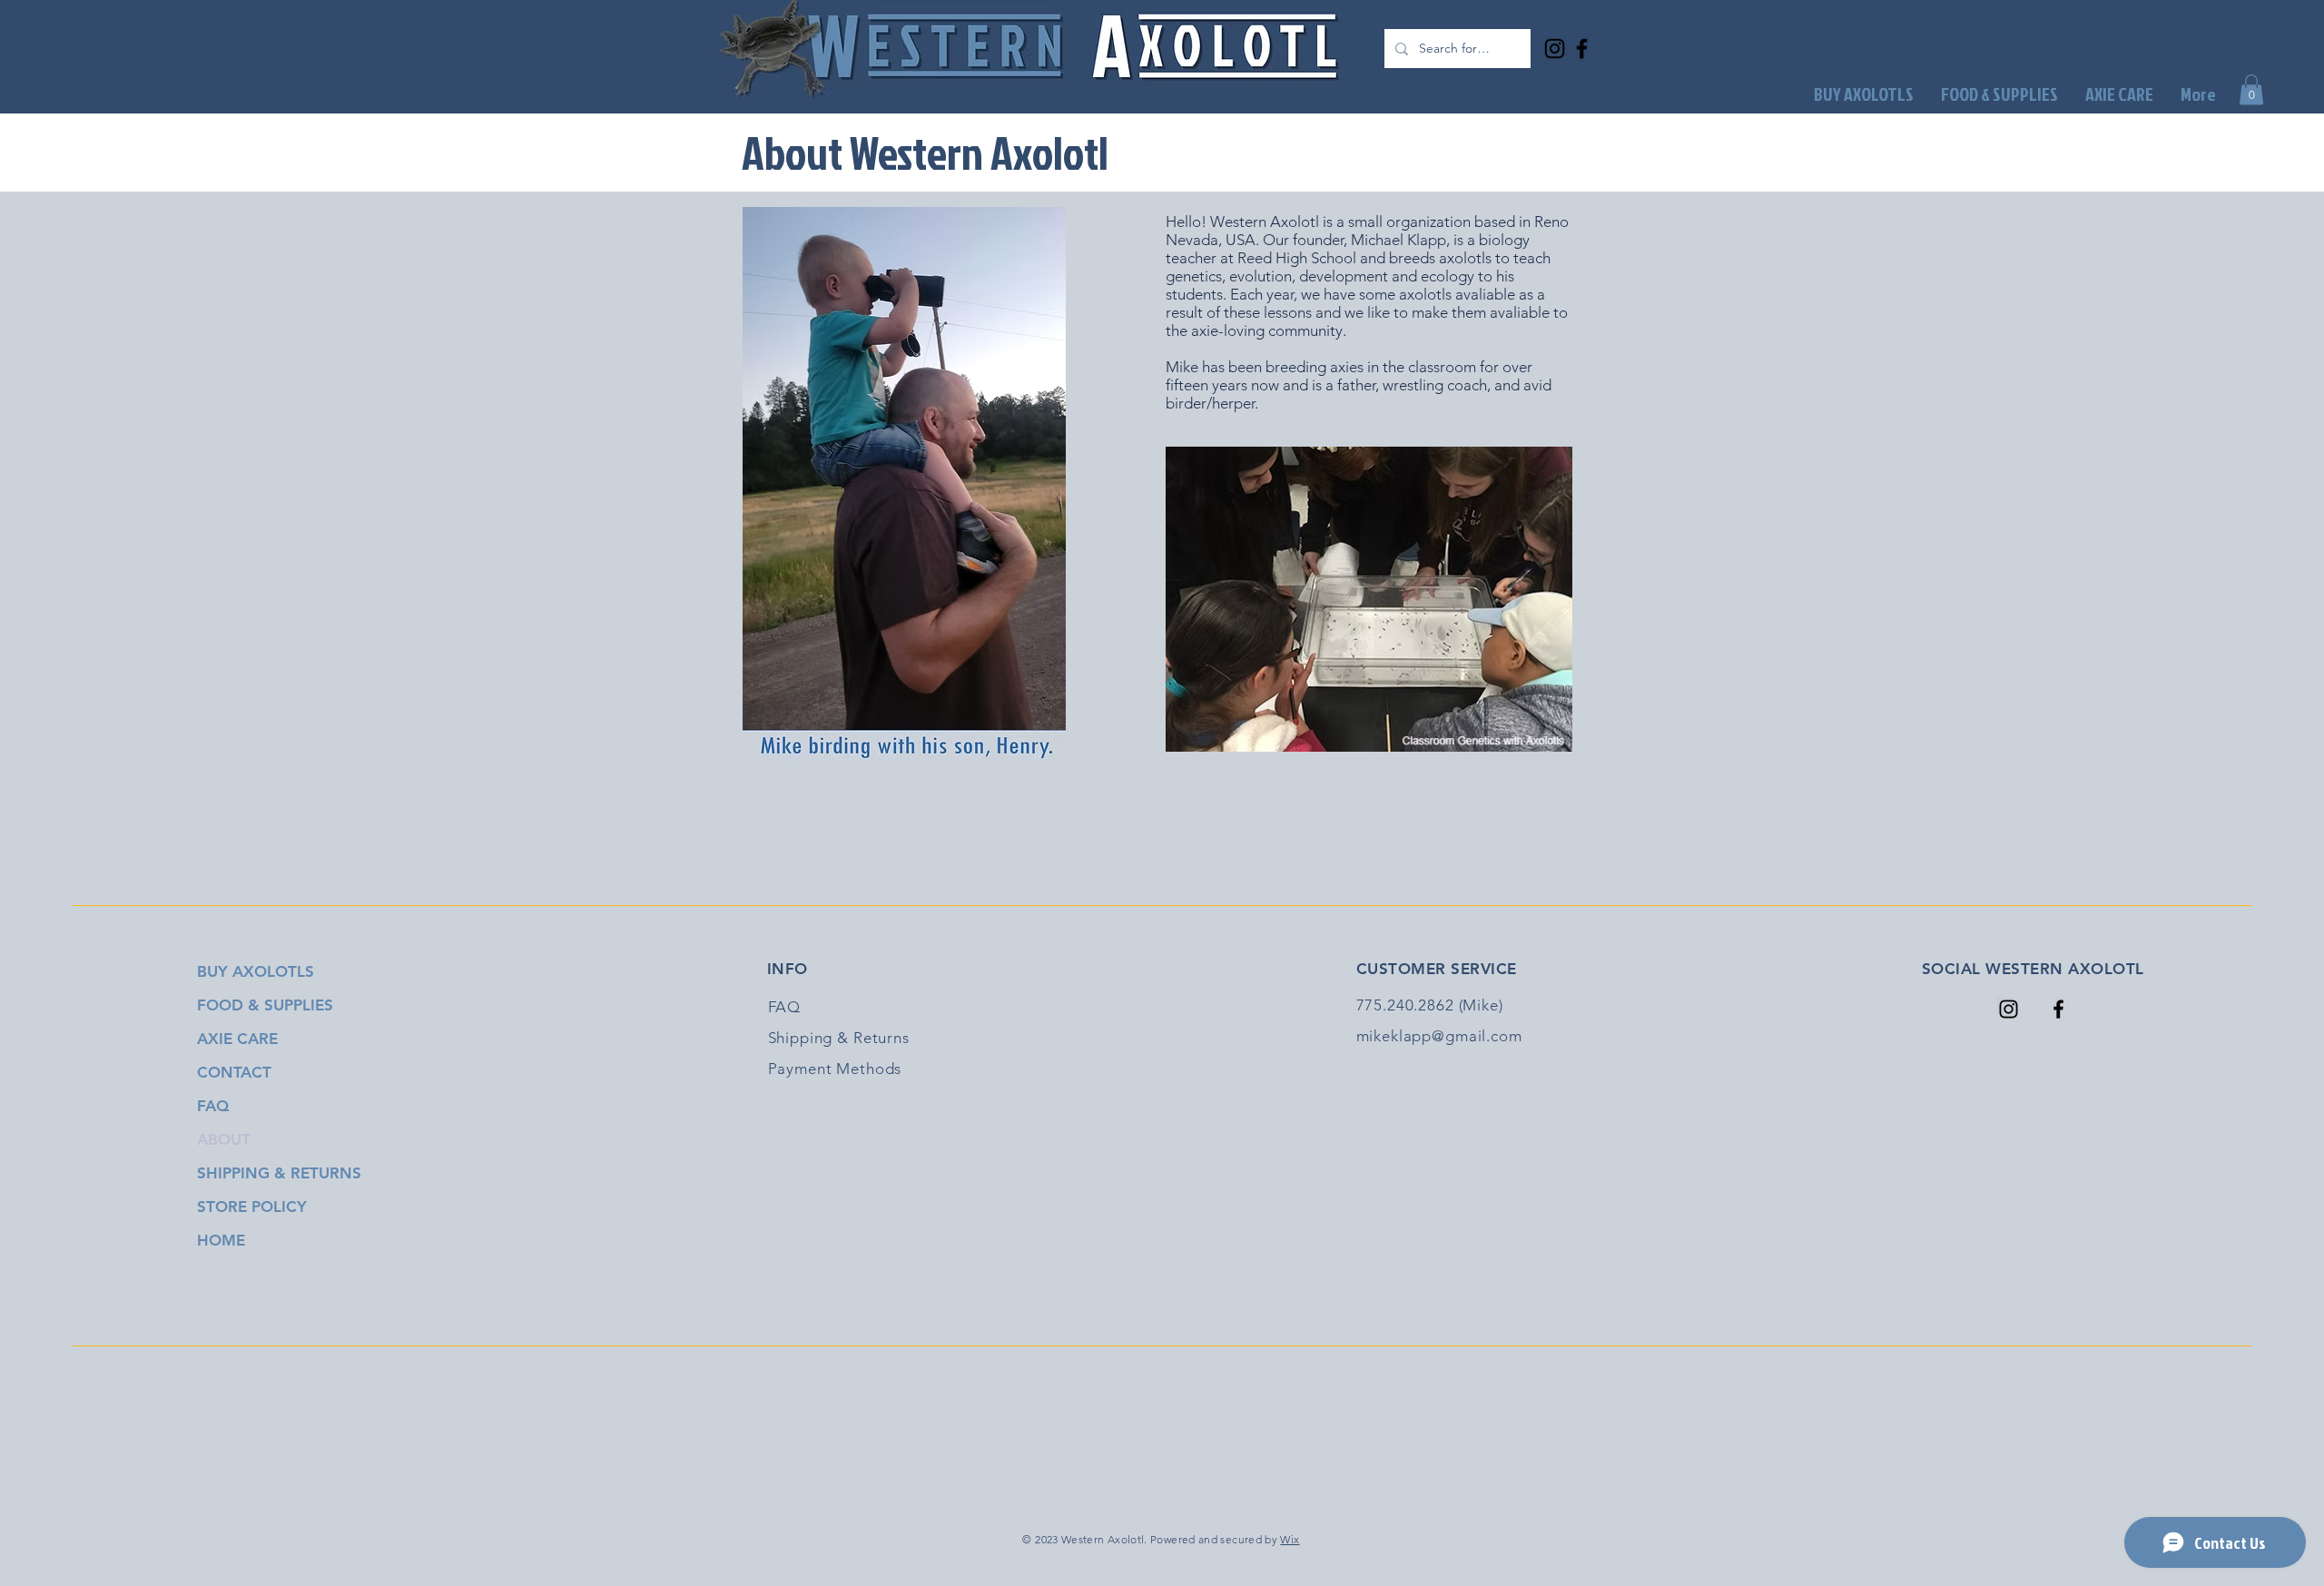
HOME (221, 1240)
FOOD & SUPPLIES (265, 1005)
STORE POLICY (252, 1207)
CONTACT (234, 1072)
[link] (2251, 89)
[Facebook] (1582, 49)
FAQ (213, 1106)
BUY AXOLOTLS (256, 971)
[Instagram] (1555, 49)
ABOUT (224, 1139)
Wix (1290, 1539)
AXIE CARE (237, 1039)
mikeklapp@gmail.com (1439, 1036)
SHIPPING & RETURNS (276, 1173)
